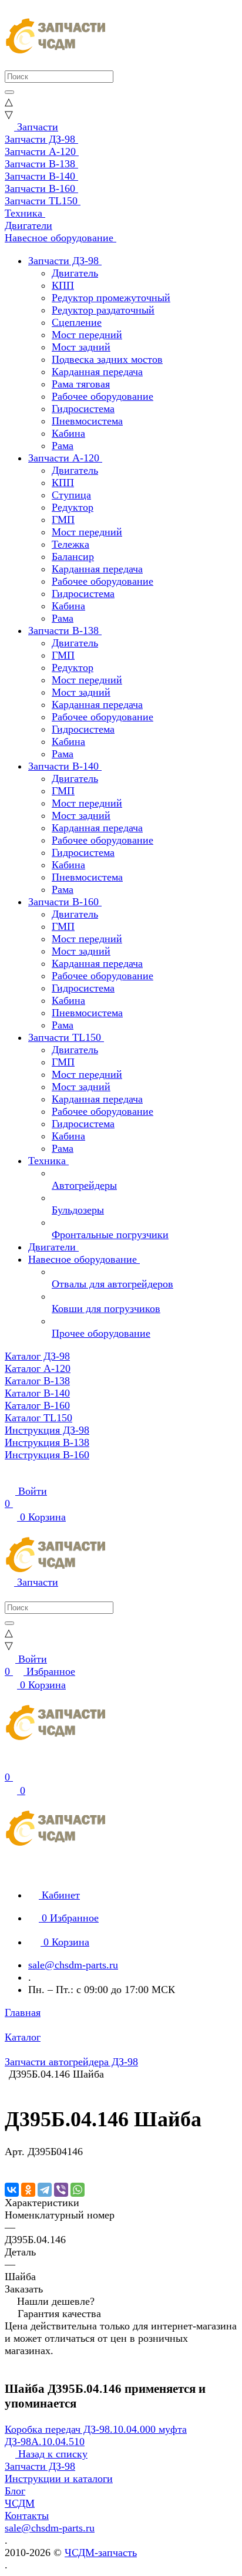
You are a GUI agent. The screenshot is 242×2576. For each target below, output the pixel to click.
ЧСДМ (20, 2503)
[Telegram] (45, 2190)
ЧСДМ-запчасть (101, 2553)
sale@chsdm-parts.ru (73, 1965)
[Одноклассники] (28, 2190)
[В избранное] (10, 2164)
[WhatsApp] (78, 2190)
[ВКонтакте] (12, 2190)
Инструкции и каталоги (59, 2479)
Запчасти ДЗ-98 (40, 2466)
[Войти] (10, 1765)
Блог (15, 2491)
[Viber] (61, 2190)
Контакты (27, 2516)
